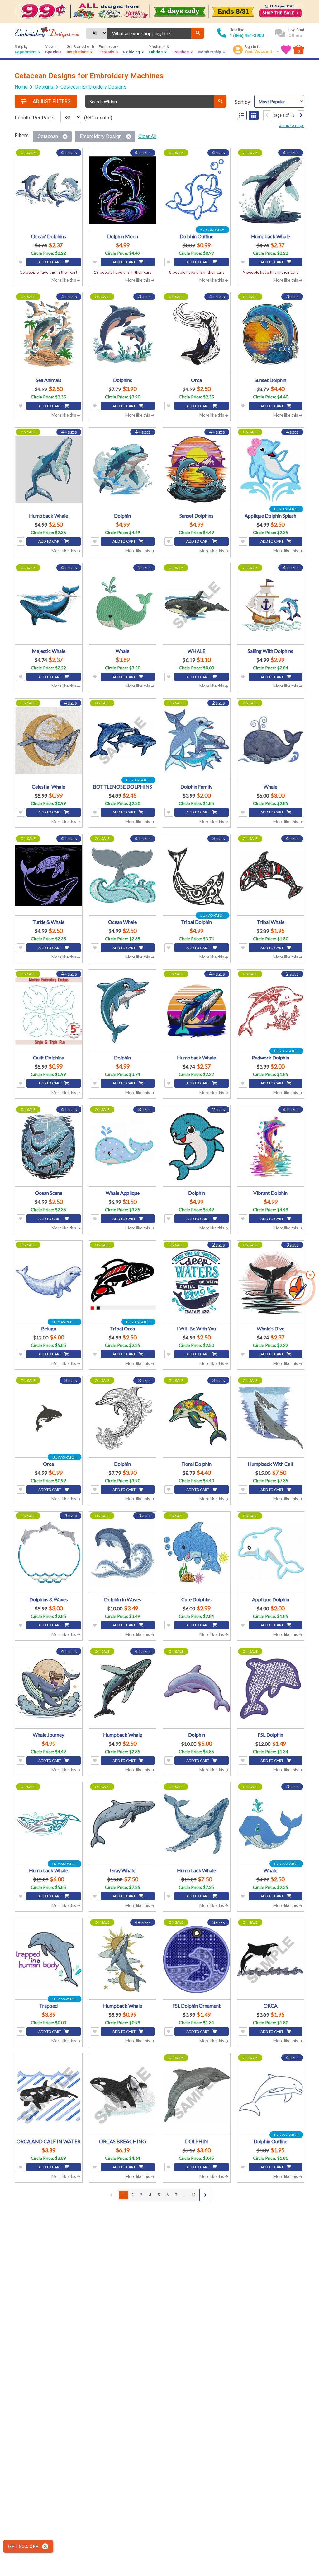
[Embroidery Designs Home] (47, 33)
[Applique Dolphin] (271, 1553)
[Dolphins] (123, 334)
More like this (64, 280)
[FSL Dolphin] (271, 1689)
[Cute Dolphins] (197, 1553)
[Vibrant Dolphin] (271, 1147)
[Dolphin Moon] (123, 190)
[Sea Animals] (49, 334)
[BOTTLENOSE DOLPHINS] (123, 740)
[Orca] (197, 334)
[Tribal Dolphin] (197, 876)
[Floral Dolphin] (197, 1418)
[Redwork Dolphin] (271, 1011)
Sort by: (243, 102)
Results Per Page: (34, 118)
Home (21, 87)
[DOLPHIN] (197, 2095)
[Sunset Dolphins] (197, 469)
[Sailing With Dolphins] (271, 605)
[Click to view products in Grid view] (254, 115)
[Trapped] (49, 1960)
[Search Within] (220, 101)
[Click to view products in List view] (242, 115)
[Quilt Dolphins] (49, 1011)
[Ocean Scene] (49, 1147)
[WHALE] (197, 605)
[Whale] (123, 605)
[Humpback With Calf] (271, 1418)
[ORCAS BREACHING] (123, 2095)
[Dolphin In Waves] (123, 1553)
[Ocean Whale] (123, 876)
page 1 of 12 (284, 115)
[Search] (198, 33)
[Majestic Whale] (49, 605)
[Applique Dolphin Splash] (271, 469)
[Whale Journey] (49, 1689)
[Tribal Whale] (271, 876)
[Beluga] (49, 1282)
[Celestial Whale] (49, 740)
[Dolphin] (123, 469)
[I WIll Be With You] (197, 1282)
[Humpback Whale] (271, 190)
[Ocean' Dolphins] (49, 190)
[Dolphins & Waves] (49, 1553)
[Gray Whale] (123, 1824)
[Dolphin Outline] (197, 190)
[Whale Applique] (123, 1147)
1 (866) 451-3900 (247, 36)
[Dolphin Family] (197, 740)
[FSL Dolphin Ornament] (197, 1960)
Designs (44, 87)
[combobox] (149, 33)
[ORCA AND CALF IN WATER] (49, 2095)
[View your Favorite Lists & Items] (286, 50)
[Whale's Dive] (271, 1282)
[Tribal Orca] (123, 1282)
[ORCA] (271, 1960)
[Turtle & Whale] (49, 876)
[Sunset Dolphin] (271, 334)
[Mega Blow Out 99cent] (159, 12)
